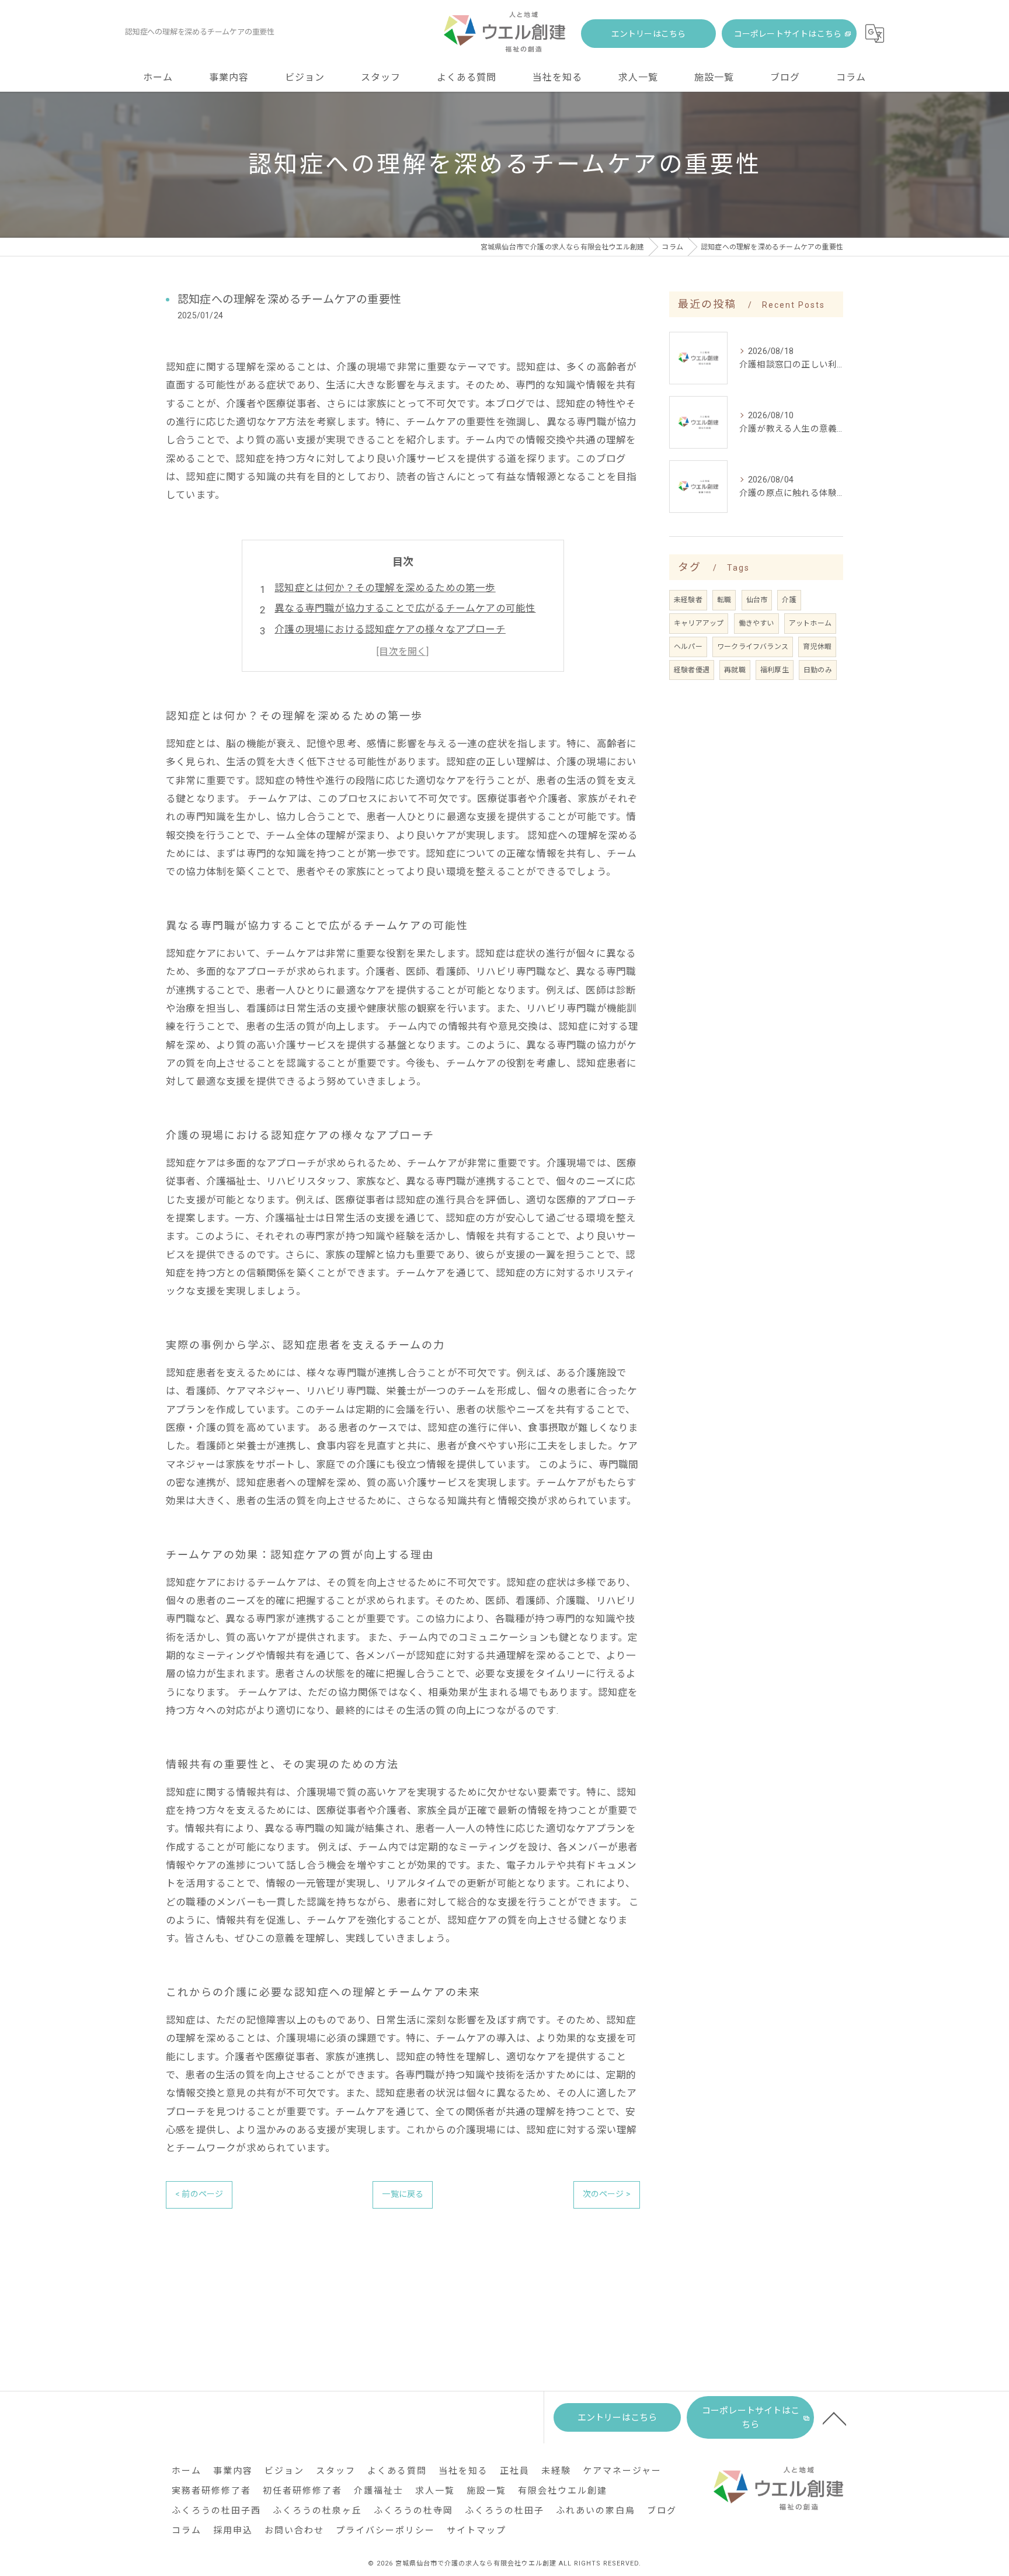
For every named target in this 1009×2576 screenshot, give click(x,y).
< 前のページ (199, 2194)
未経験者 (688, 600)
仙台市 (757, 600)
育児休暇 (817, 647)
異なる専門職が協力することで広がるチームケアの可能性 (405, 608)
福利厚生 (775, 670)
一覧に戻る (403, 2194)
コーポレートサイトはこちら (788, 34)
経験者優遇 (692, 670)
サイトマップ (476, 2530)
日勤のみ (818, 670)
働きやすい (756, 623)
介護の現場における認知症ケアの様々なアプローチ (390, 629)
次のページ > (607, 2194)
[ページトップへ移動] (834, 2418)
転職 (724, 600)
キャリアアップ (699, 623)
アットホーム (810, 623)
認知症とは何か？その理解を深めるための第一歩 (385, 588)
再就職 (735, 670)
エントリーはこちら (649, 34)
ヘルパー (688, 647)
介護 (789, 600)
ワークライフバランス (753, 647)
